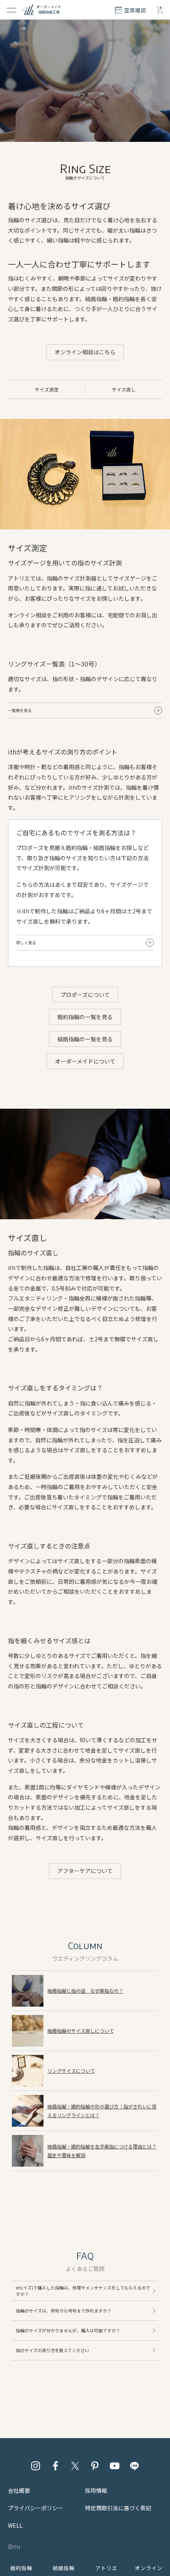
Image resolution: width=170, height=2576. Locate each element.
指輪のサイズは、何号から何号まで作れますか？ (64, 2311)
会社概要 (19, 2490)
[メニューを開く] (11, 10)
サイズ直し (124, 389)
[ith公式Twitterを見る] (75, 2466)
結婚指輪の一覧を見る (85, 1039)
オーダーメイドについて (85, 1061)
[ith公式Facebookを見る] (55, 2466)
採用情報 (96, 2490)
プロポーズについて (85, 995)
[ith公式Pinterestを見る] (95, 2466)
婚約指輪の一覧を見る (85, 1017)
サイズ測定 (47, 389)
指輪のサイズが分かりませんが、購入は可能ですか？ (68, 2330)
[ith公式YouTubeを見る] (115, 2466)
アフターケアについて (85, 1871)
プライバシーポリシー (36, 2508)
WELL (15, 2525)
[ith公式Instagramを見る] (36, 2466)
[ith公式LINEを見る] (134, 2466)
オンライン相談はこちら (85, 352)
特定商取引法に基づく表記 (118, 2508)
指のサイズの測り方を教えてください (53, 2350)
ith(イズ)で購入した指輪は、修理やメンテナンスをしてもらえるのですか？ (83, 2291)
